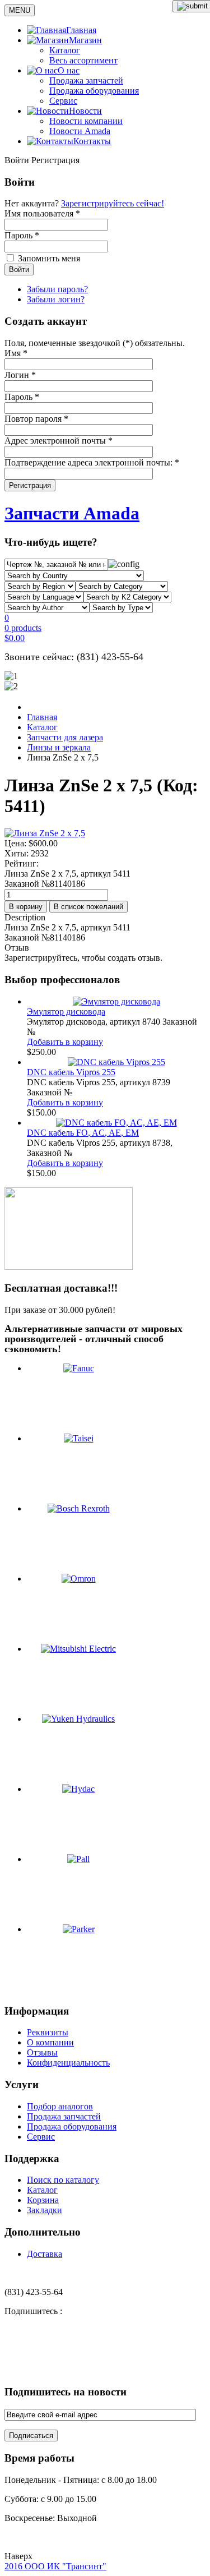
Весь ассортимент (83, 60)
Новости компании (86, 121)
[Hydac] (78, 1789)
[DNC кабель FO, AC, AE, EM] (116, 1123)
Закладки (45, 2210)
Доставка (45, 2254)
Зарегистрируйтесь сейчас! (113, 203)
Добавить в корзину (65, 1042)
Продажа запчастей (86, 80)
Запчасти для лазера (65, 737)
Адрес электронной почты (59, 441)
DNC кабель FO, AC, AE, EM (83, 1133)
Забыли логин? (56, 299)
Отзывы (42, 2052)
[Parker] (79, 1929)
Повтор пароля (36, 419)
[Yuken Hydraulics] (78, 1719)
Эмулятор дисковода (66, 1011)
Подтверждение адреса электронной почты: (92, 462)
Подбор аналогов (60, 2106)
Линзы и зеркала (59, 747)
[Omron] (79, 1579)
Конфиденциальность (68, 2063)
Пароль (22, 397)
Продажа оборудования (94, 91)
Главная (42, 717)
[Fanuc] (79, 1368)
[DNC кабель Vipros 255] (116, 1062)
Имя (16, 353)
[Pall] (78, 1859)
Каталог (65, 50)
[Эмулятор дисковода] (116, 1001)
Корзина (43, 2200)
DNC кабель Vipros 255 (71, 1072)
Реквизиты (48, 2032)
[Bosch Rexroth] (79, 1508)
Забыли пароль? (57, 289)
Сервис (63, 101)
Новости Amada (80, 131)
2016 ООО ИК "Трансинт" (55, 2566)
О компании (50, 2042)
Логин (20, 375)
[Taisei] (79, 1438)
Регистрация (30, 485)
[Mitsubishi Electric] (78, 1649)
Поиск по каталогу (63, 2180)
